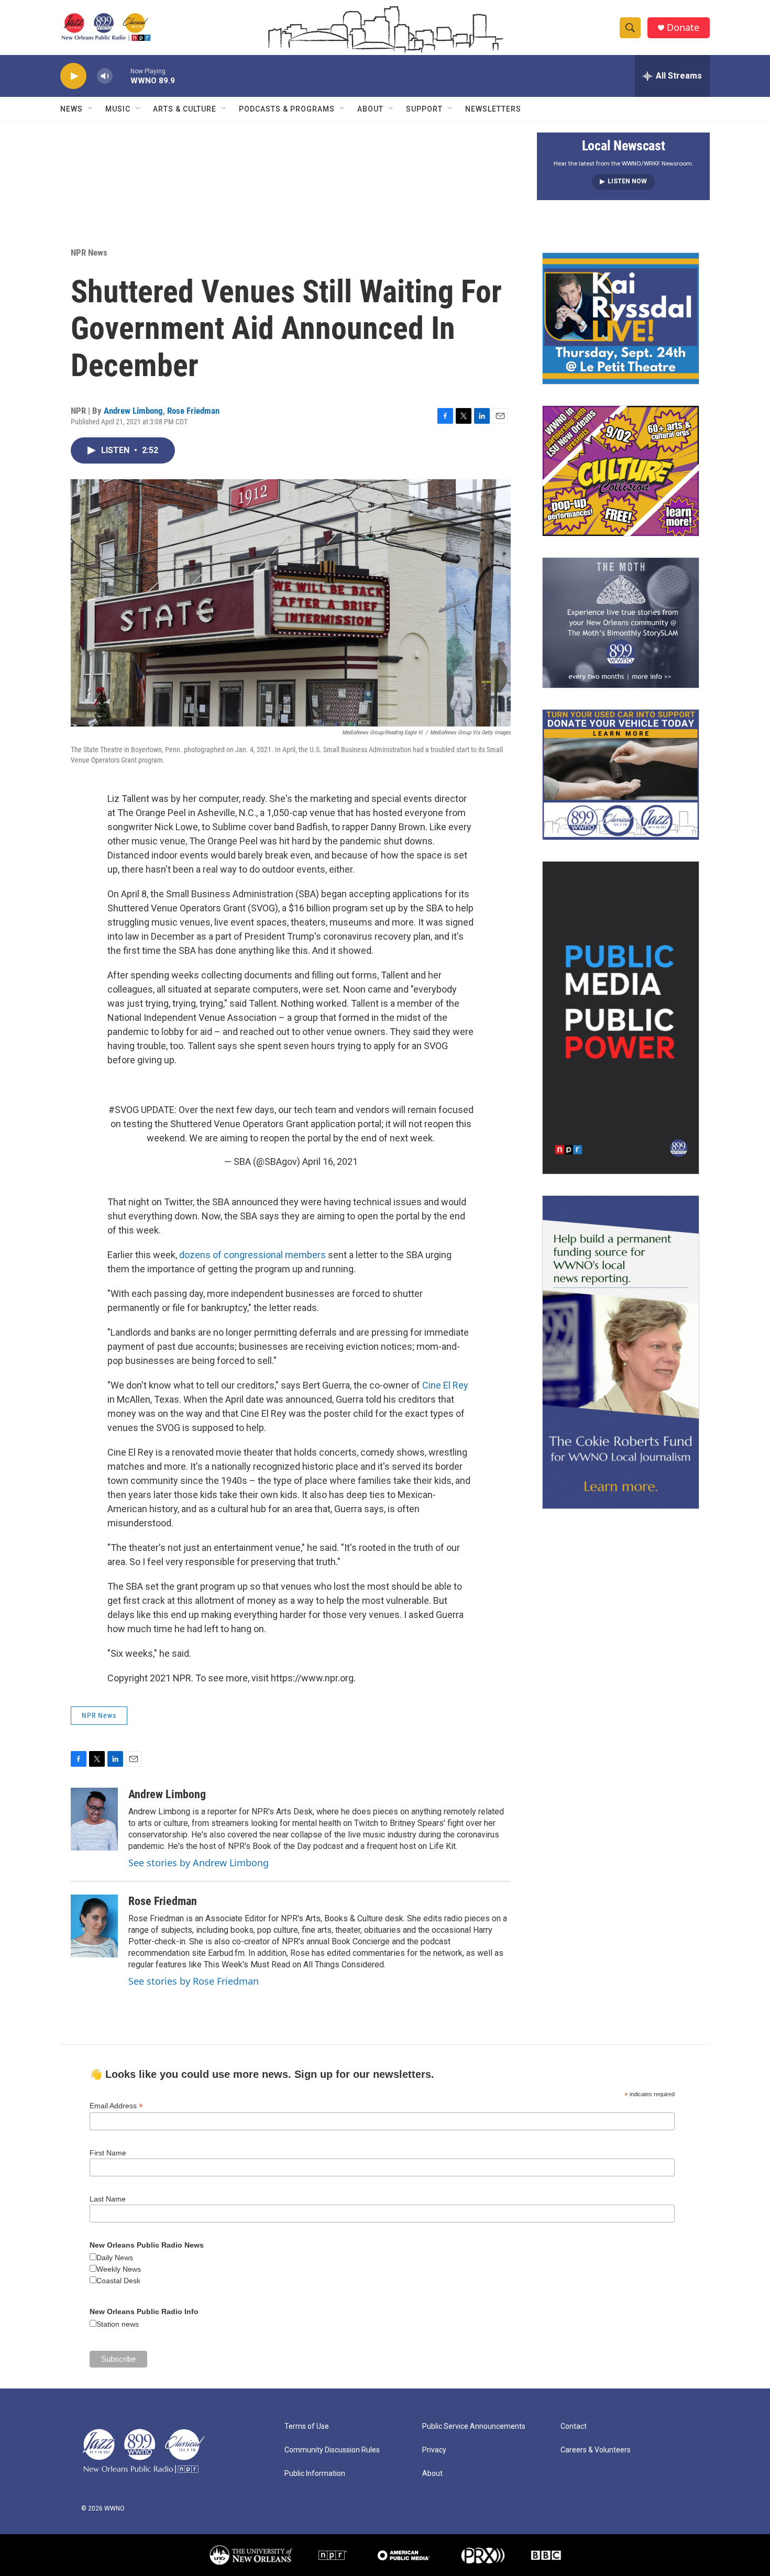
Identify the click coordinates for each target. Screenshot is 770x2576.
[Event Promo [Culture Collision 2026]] (621, 471)
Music (118, 109)
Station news (118, 2324)
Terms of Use (307, 2426)
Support (424, 109)
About (370, 109)
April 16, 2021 (330, 1162)
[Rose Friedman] (94, 1926)
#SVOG (124, 1110)
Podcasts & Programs (287, 109)
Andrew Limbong (133, 411)
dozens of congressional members (251, 1255)
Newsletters (493, 109)
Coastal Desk (118, 2281)
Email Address (116, 2106)
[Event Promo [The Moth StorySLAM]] (621, 623)
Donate (683, 27)
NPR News (89, 252)
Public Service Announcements (474, 2426)
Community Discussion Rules (332, 2450)
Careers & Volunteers (596, 2450)
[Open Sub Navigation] (91, 109)
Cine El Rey (445, 1385)
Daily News (115, 2258)
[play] (73, 76)
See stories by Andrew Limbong (199, 1863)
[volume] (105, 76)
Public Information (315, 2474)
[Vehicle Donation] (621, 775)
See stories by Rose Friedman (194, 1981)
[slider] (122, 76)
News (71, 109)
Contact (574, 2426)
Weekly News (119, 2269)
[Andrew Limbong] (94, 1819)
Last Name (108, 2199)
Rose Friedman (193, 411)
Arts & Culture (185, 109)
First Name (108, 2153)
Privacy (434, 2450)
